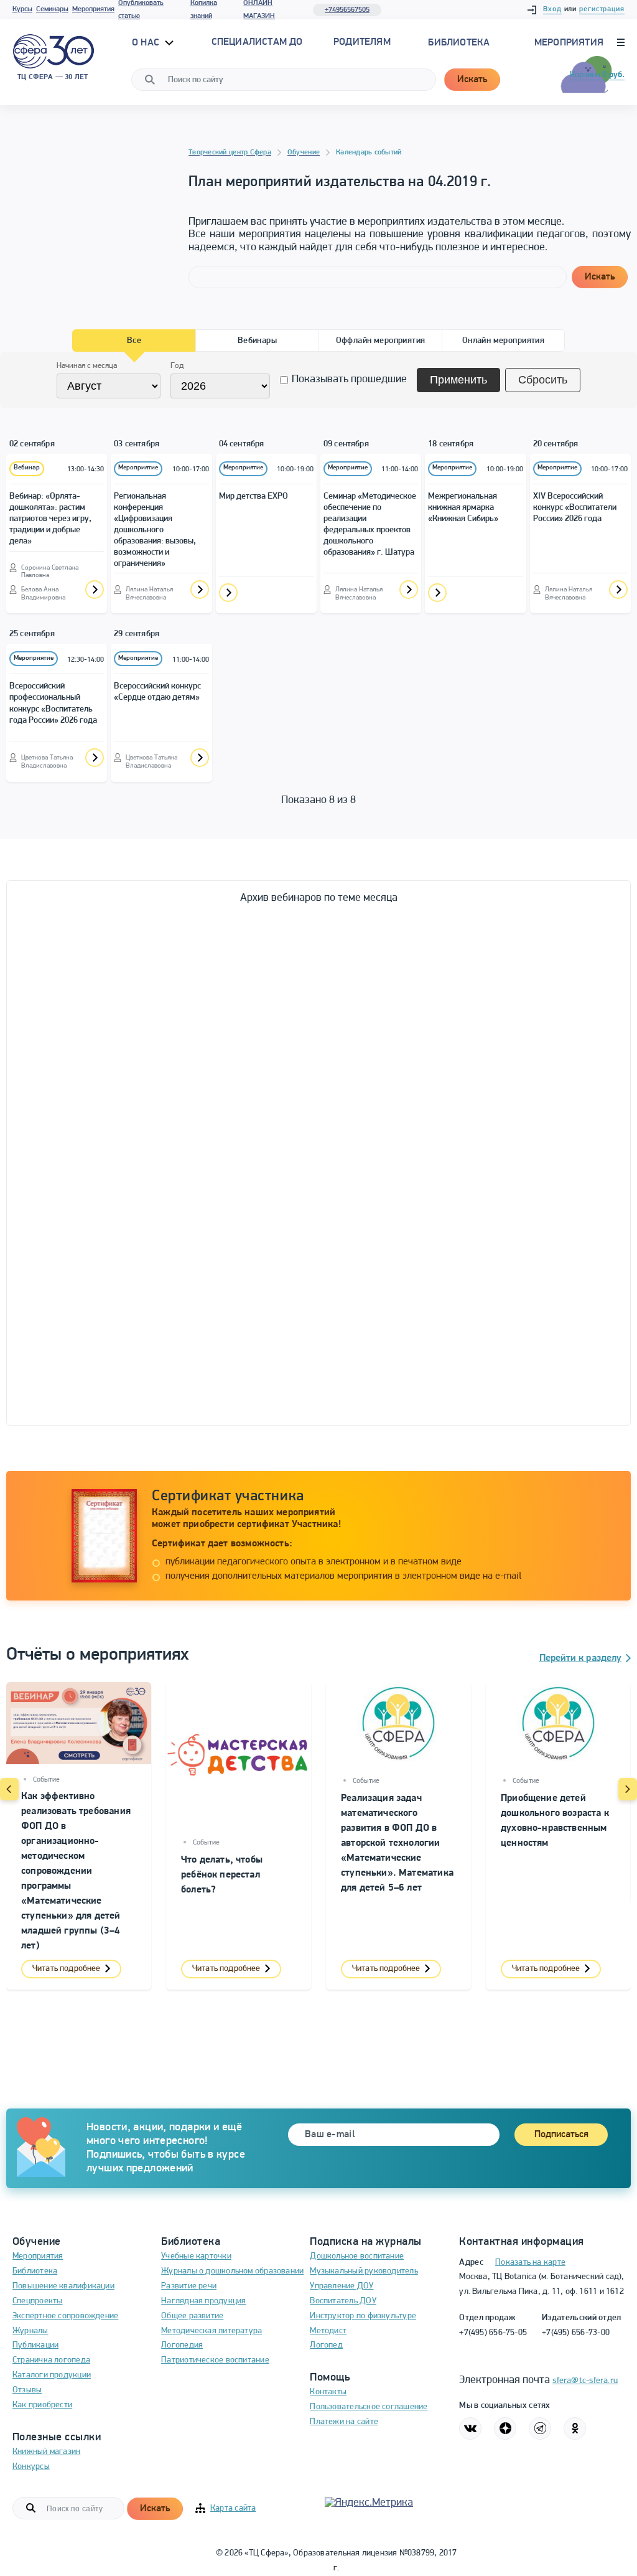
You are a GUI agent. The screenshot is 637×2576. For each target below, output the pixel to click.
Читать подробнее (66, 1969)
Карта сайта (233, 2508)
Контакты (328, 2392)
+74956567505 (347, 10)
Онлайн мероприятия (504, 341)
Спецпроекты (37, 2301)
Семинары (52, 9)
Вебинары (257, 341)
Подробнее (95, 590)
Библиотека (459, 43)
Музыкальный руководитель (364, 2271)
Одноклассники (575, 2428)
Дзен (505, 2428)
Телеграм (540, 2428)
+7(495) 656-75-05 (493, 2333)
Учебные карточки (196, 2256)
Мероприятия (93, 9)
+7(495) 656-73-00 (576, 2333)
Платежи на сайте (344, 2422)
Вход (552, 9)
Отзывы (27, 2390)
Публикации (35, 2345)
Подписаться (561, 2135)
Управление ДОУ (342, 2286)
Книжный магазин (46, 2452)
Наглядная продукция (203, 2301)
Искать (472, 80)
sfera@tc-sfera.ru (585, 2381)
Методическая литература (212, 2331)
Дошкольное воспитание (357, 2256)
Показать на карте (530, 2263)
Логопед (326, 2345)
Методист (328, 2331)
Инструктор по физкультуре (363, 2316)
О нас (147, 43)
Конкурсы (31, 2467)
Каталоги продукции (52, 2375)
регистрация (602, 9)
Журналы (30, 2331)
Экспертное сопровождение (65, 2316)
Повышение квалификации (63, 2286)
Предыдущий (9, 1789)
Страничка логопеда (51, 2360)
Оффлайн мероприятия (381, 341)
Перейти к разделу (580, 1658)
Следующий (628, 1789)
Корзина (597, 75)
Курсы (22, 9)
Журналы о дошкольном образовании (232, 2271)
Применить (458, 380)
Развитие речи (189, 2286)
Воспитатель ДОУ (343, 2301)
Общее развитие (192, 2316)
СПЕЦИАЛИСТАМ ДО (257, 42)
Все (134, 341)
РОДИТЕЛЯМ (362, 42)
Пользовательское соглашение (369, 2407)
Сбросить (543, 380)
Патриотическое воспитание (215, 2360)
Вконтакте (470, 2428)
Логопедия (182, 2345)
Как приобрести (42, 2405)
